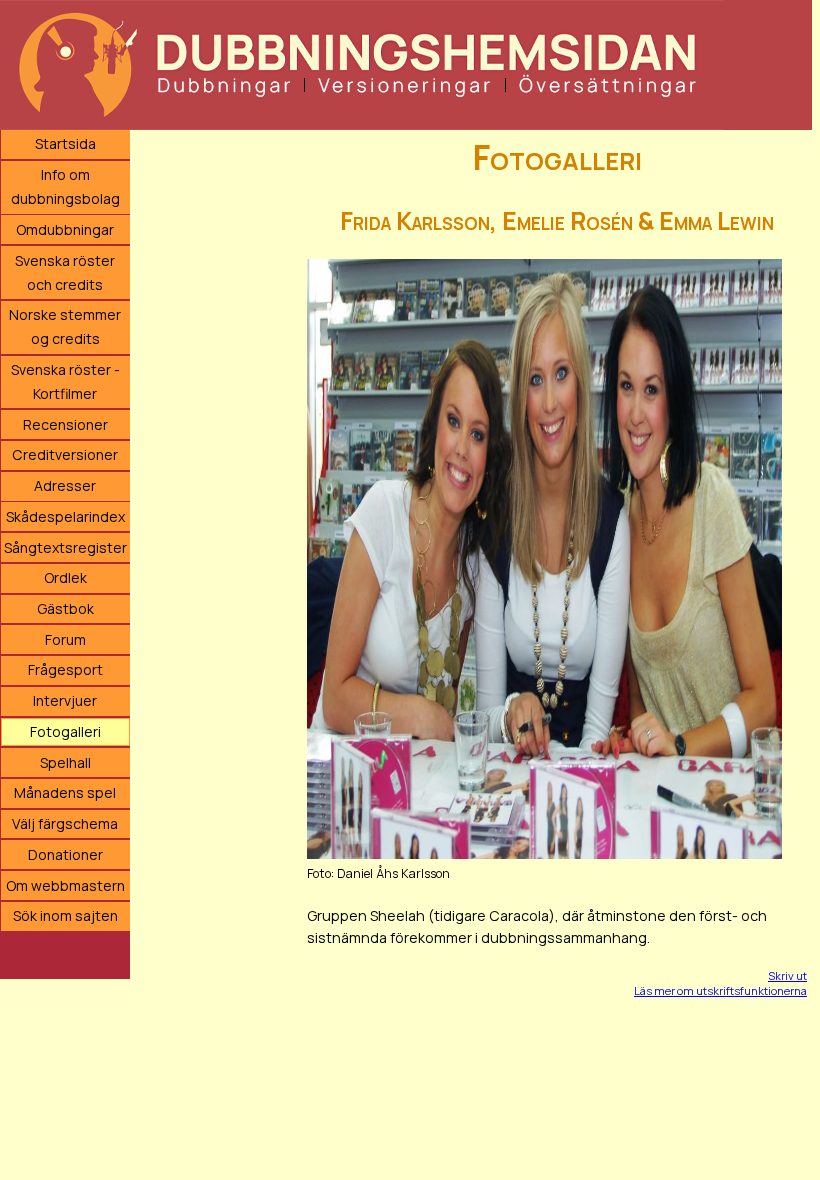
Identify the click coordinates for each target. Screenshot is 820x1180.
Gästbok (65, 608)
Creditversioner (65, 454)
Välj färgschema (65, 823)
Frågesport (65, 669)
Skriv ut (787, 975)
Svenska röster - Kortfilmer (65, 381)
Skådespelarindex (65, 516)
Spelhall (65, 762)
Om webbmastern (65, 885)
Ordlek (65, 577)
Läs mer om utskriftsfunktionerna (720, 990)
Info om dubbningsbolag (65, 186)
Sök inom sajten (65, 915)
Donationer (65, 854)
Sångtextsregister (65, 547)
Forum (65, 639)
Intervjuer (65, 700)
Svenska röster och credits (65, 272)
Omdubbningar (65, 229)
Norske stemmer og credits (65, 326)
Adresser (65, 485)
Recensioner (65, 424)
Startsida (65, 143)
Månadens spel (65, 792)
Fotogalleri (65, 731)
